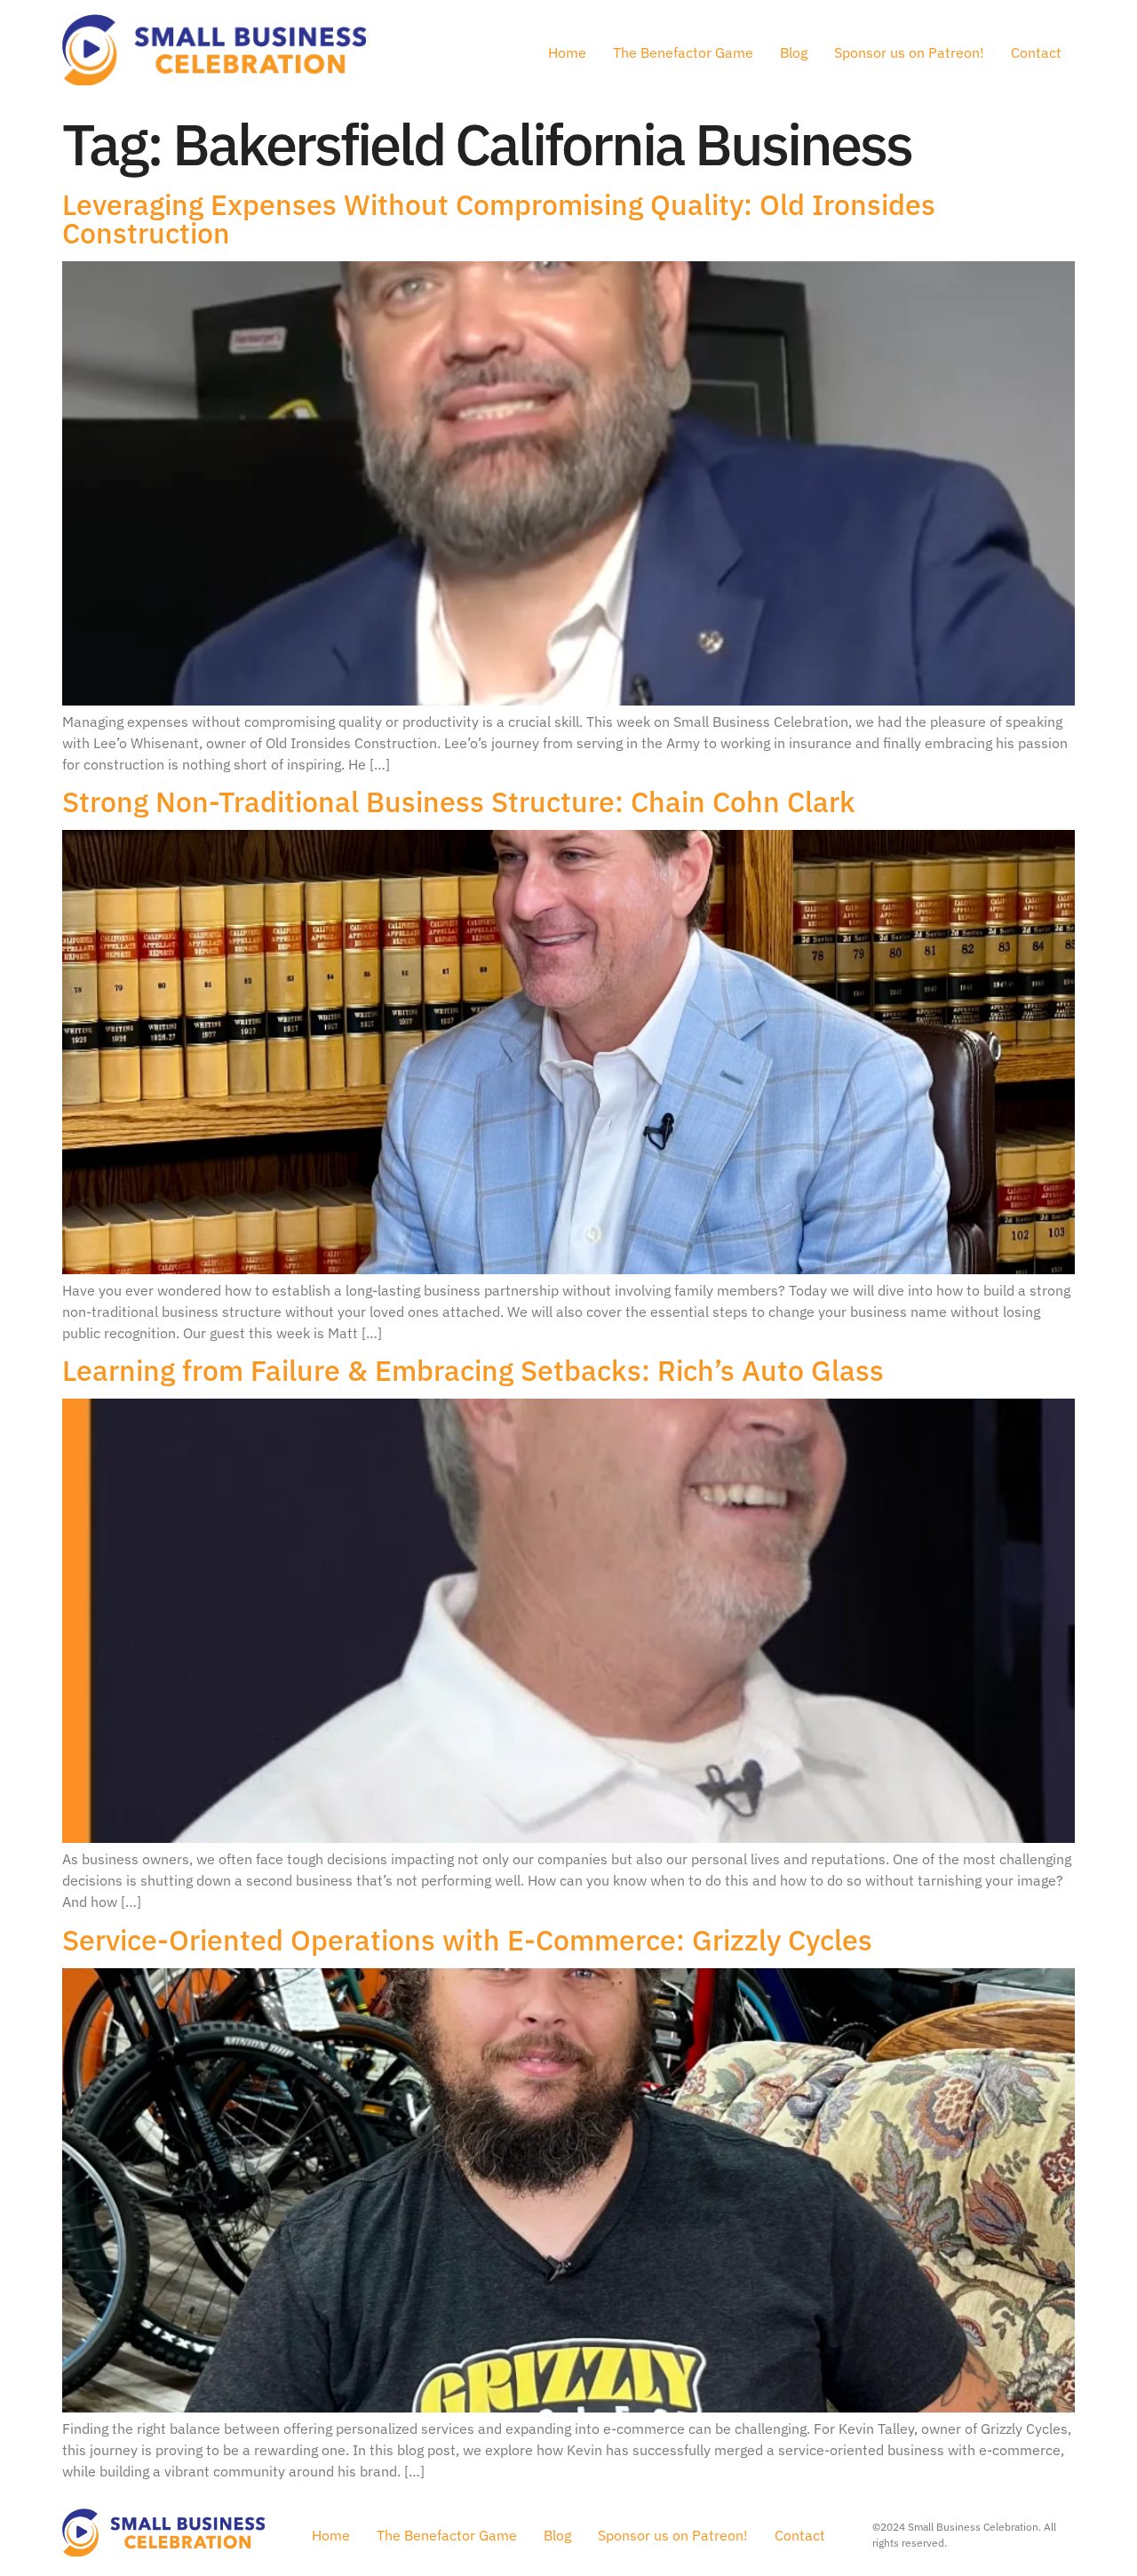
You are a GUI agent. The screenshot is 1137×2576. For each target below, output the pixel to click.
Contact (1036, 52)
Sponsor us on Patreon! (909, 52)
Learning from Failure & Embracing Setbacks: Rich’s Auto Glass (473, 1370)
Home (567, 52)
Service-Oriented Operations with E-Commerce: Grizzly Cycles (467, 1940)
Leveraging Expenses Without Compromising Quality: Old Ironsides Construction (499, 219)
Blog (794, 52)
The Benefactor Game (683, 52)
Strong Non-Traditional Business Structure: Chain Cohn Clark (459, 802)
